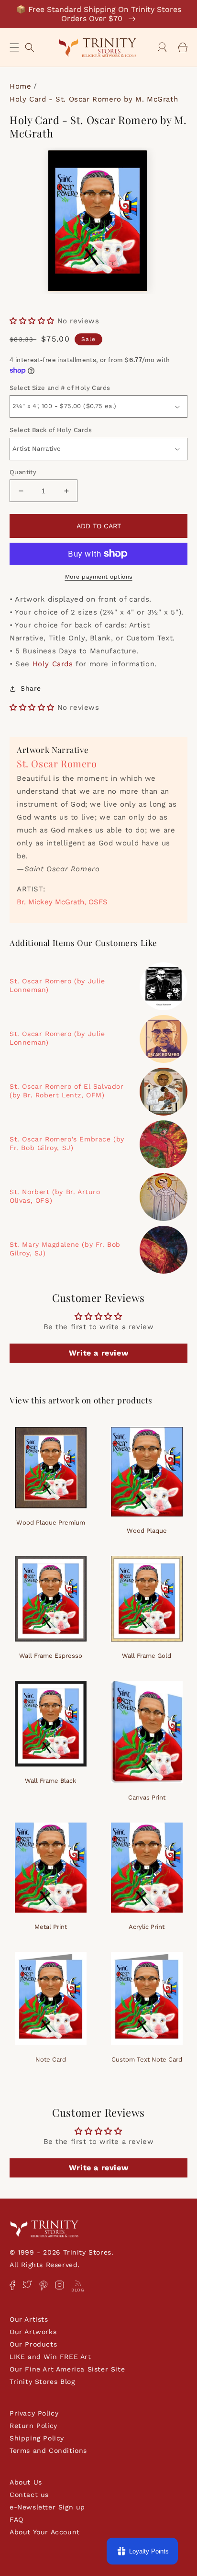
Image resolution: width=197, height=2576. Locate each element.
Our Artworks (33, 2332)
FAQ (16, 2519)
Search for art (30, 46)
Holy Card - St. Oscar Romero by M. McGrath (94, 99)
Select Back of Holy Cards (51, 430)
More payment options (99, 577)
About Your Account (45, 2532)
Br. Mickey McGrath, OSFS (62, 902)
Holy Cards (53, 664)
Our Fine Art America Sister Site (67, 2369)
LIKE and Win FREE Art (50, 2357)
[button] (14, 47)
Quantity (23, 472)
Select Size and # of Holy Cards (60, 388)
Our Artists (29, 2319)
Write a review (98, 1353)
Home (20, 86)
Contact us (29, 2495)
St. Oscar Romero (57, 763)
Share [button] (31, 688)
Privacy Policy (34, 2413)
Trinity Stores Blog (42, 2382)
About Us (26, 2482)
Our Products (33, 2344)
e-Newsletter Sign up (47, 2507)
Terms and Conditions (48, 2451)
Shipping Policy (37, 2438)
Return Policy (33, 2426)
